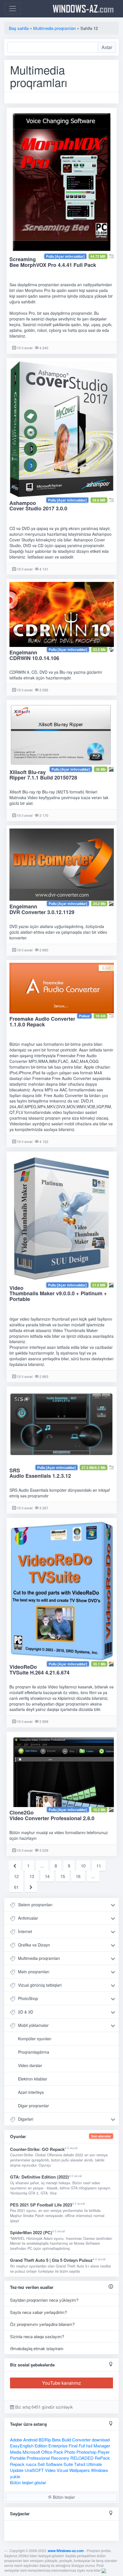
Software (54, 2464)
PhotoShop (28, 1998)
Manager (102, 2446)
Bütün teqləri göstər (28, 2482)
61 (16, 1887)
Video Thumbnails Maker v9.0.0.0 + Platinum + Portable (58, 1294)
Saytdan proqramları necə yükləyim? (44, 2300)
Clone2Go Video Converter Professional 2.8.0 (52, 1815)
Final (73, 2446)
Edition (41, 2446)
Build (66, 2440)
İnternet (25, 1931)
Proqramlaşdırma (34, 2052)
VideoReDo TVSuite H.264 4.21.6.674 (39, 1670)
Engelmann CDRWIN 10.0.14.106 (34, 655)
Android (30, 2440)
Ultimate (94, 2464)
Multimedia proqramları (39, 1958)
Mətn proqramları (34, 1972)
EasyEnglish (22, 2446)
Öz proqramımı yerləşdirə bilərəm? (42, 2324)
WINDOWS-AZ (83, 9)
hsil (89, 2446)
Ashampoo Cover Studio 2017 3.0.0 (38, 506)
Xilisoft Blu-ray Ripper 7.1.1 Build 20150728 (43, 775)
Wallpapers (80, 2470)
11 (99, 1866)
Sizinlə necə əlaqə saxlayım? (37, 2336)
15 (63, 1876)
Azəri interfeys (31, 2092)
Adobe (16, 2440)
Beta (56, 2440)
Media (16, 2452)
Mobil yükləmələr (33, 2025)
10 (83, 1866)
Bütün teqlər (63, 2497)
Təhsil (80, 2464)
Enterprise (58, 2446)
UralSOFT (34, 2470)
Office (47, 2452)
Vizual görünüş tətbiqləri (40, 1985)
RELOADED (82, 2458)
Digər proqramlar (33, 2106)
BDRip (45, 2440)
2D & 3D (26, 2012)
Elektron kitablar (33, 2079)
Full (82, 2446)
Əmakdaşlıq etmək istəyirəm (37, 2348)
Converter (81, 2440)
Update (17, 2470)
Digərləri (26, 2119)
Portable (18, 2458)
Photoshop (86, 2452)
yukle (15, 2476)
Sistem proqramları (35, 1905)
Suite (68, 2464)
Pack (58, 2452)
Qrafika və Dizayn (34, 1945)
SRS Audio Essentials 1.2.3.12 (40, 1473)
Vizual (62, 2470)
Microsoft (31, 2452)
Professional (38, 2458)
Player (104, 2452)
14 (47, 1876)
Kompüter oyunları (35, 2039)
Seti (41, 2464)
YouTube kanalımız (61, 2383)
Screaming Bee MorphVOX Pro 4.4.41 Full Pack (53, 262)
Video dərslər (30, 2065)
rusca (31, 2464)
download (101, 2440)
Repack (17, 2464)
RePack (102, 2458)
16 (78, 1876)
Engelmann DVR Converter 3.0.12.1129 (42, 909)
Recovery (60, 2458)
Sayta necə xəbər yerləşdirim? (38, 2312)
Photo (70, 2452)
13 (32, 1876)
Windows (100, 2470)
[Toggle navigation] (13, 9)
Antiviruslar (28, 1918)
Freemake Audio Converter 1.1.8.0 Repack (42, 1022)
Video (50, 2470)
